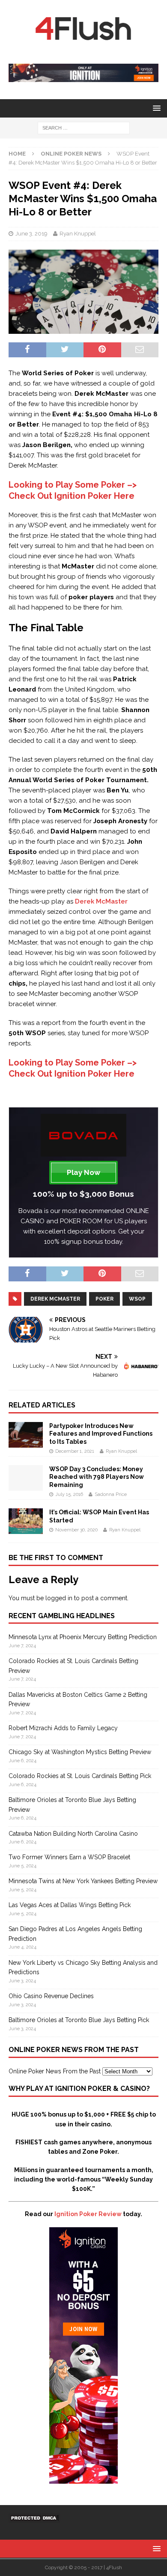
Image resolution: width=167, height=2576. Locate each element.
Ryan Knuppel (78, 234)
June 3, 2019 (31, 234)
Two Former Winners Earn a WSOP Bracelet (69, 1857)
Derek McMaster (101, 901)
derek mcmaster (55, 1299)
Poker (104, 1299)
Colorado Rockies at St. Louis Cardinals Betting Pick (80, 1776)
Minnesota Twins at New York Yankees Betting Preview (83, 1881)
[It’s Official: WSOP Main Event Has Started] (26, 1529)
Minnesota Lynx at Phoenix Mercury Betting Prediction (83, 1637)
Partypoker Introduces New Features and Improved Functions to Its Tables (101, 1434)
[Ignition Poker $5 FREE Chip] (83, 2479)
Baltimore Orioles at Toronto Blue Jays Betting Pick (79, 2020)
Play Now (83, 1172)
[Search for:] (84, 127)
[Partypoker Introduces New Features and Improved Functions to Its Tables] (26, 1443)
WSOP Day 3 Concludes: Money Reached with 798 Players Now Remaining (97, 1477)
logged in (59, 1598)
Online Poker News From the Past (55, 2071)
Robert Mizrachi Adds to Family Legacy (63, 1728)
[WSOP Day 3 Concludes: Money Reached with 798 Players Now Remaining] (26, 1486)
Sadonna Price (111, 1494)
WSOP (137, 1299)
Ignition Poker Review (88, 2214)
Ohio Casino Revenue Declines (51, 1996)
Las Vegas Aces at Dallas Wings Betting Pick (70, 1905)
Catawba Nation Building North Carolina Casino (73, 1834)
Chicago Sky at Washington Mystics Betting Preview (80, 1752)
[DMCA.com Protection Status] (34, 2518)
